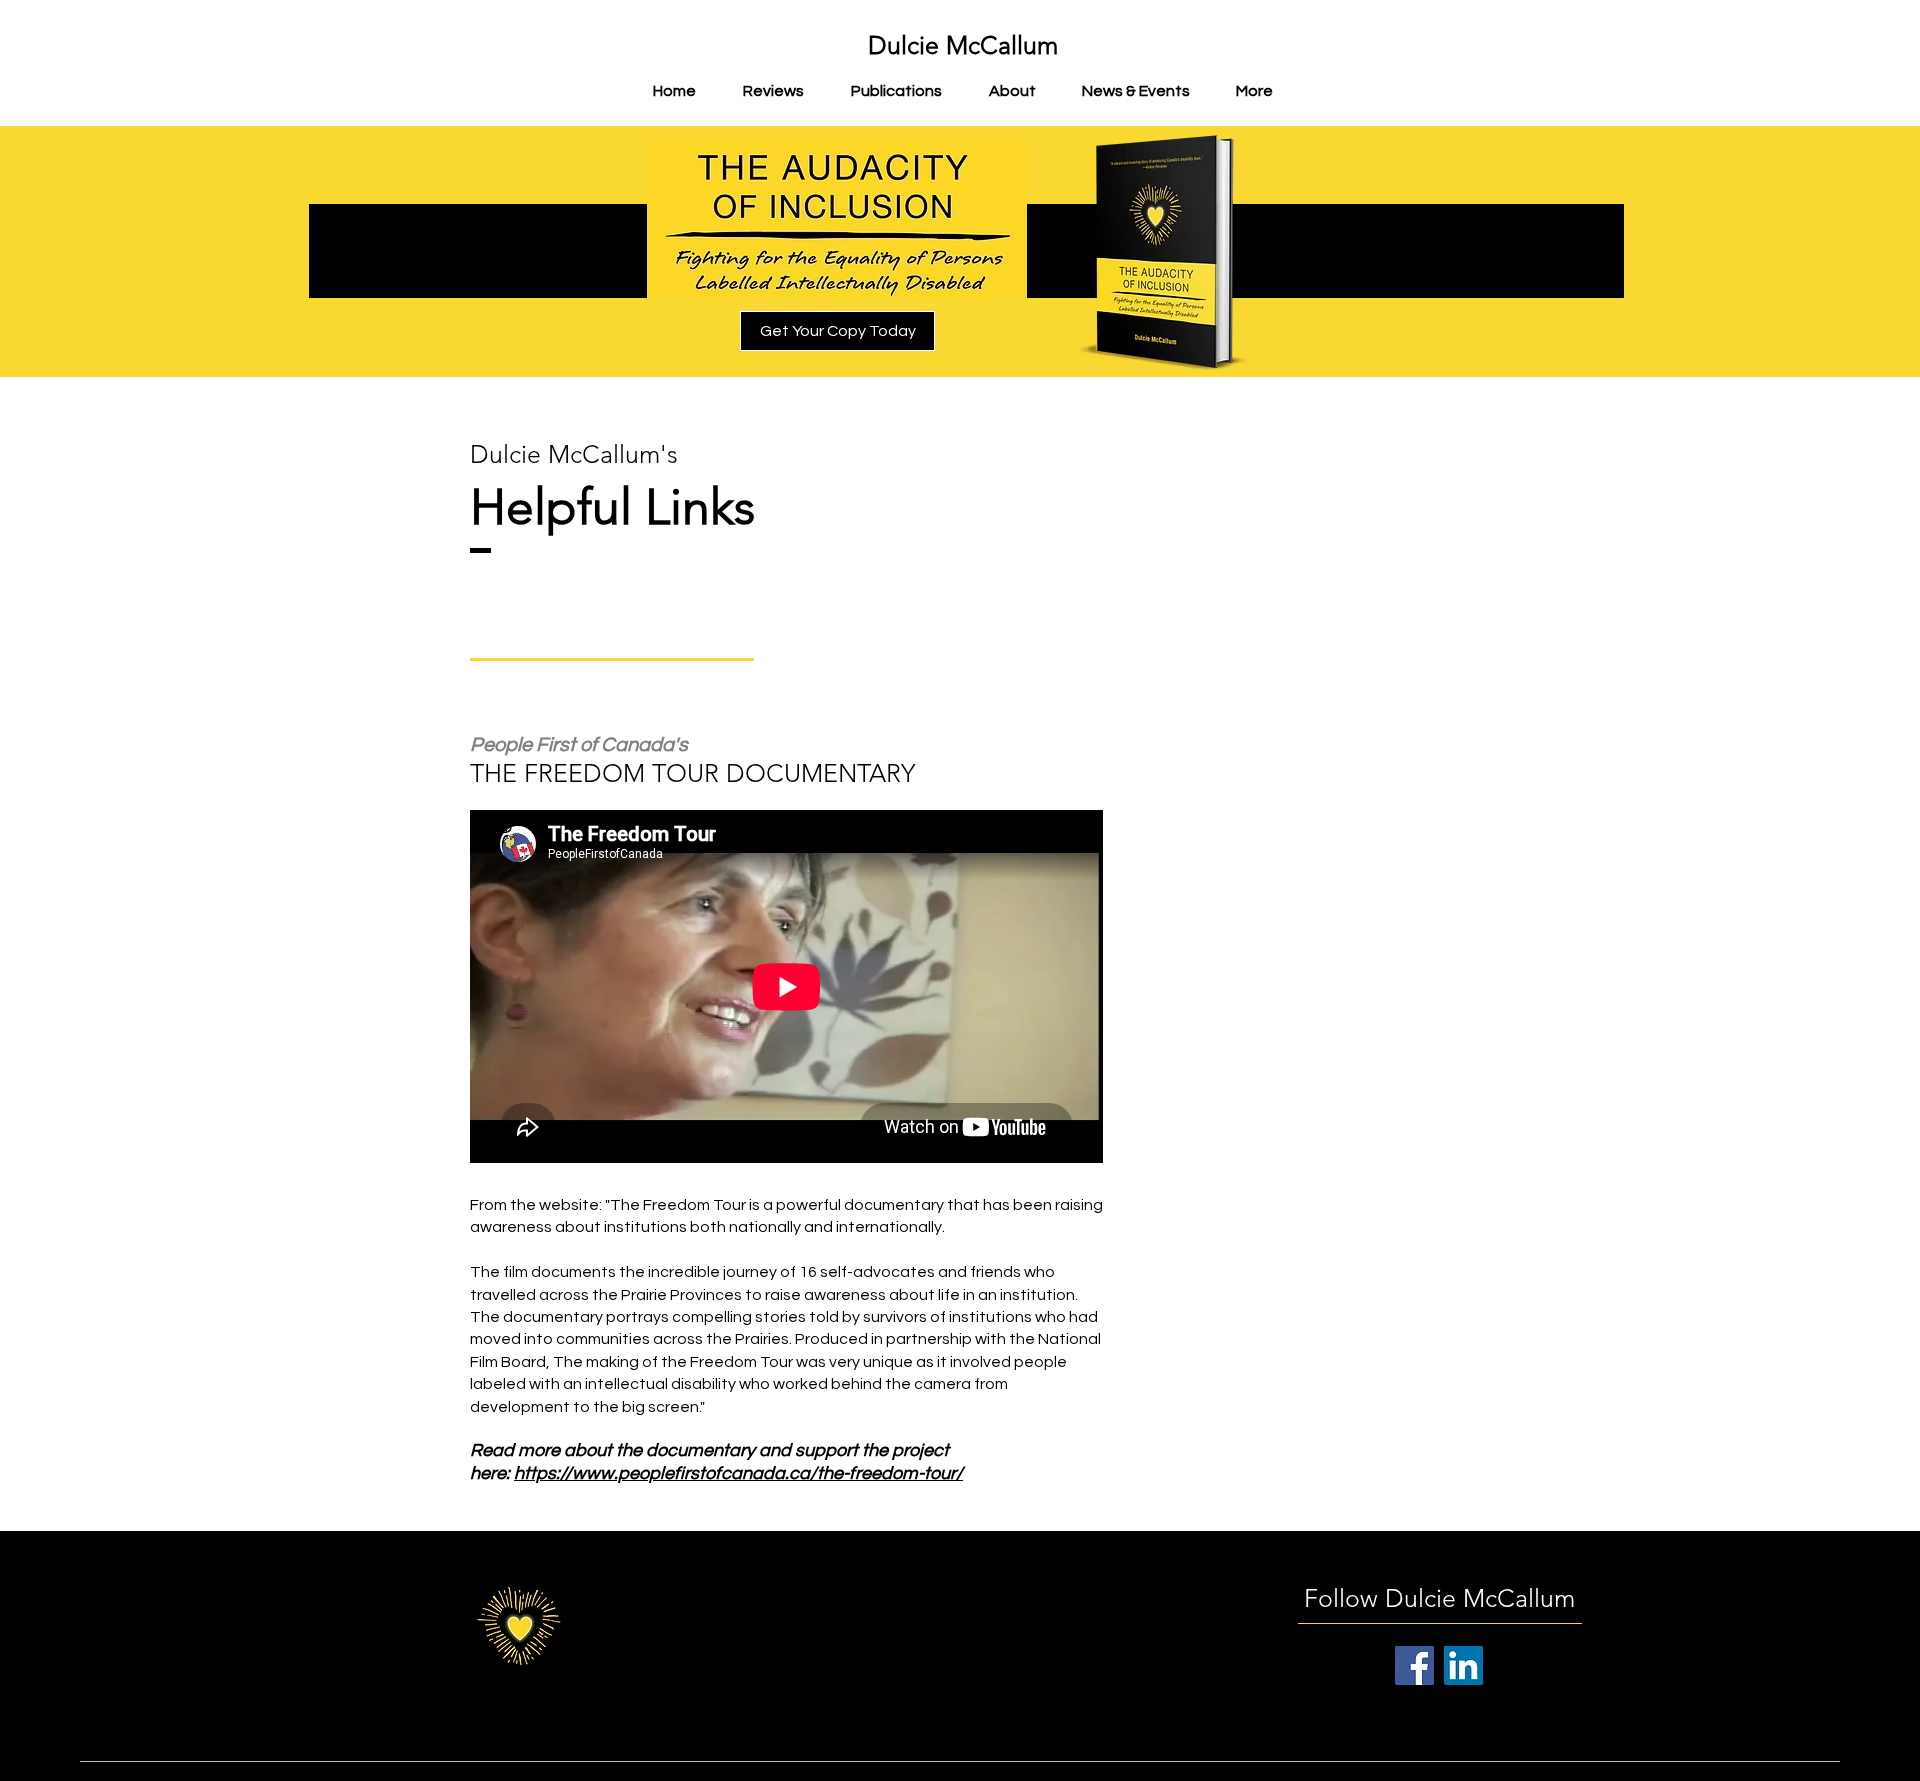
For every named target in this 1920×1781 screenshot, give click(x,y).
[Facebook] (1414, 1665)
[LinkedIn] (1463, 1665)
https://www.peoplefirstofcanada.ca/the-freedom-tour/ (738, 1473)
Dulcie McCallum (963, 45)
